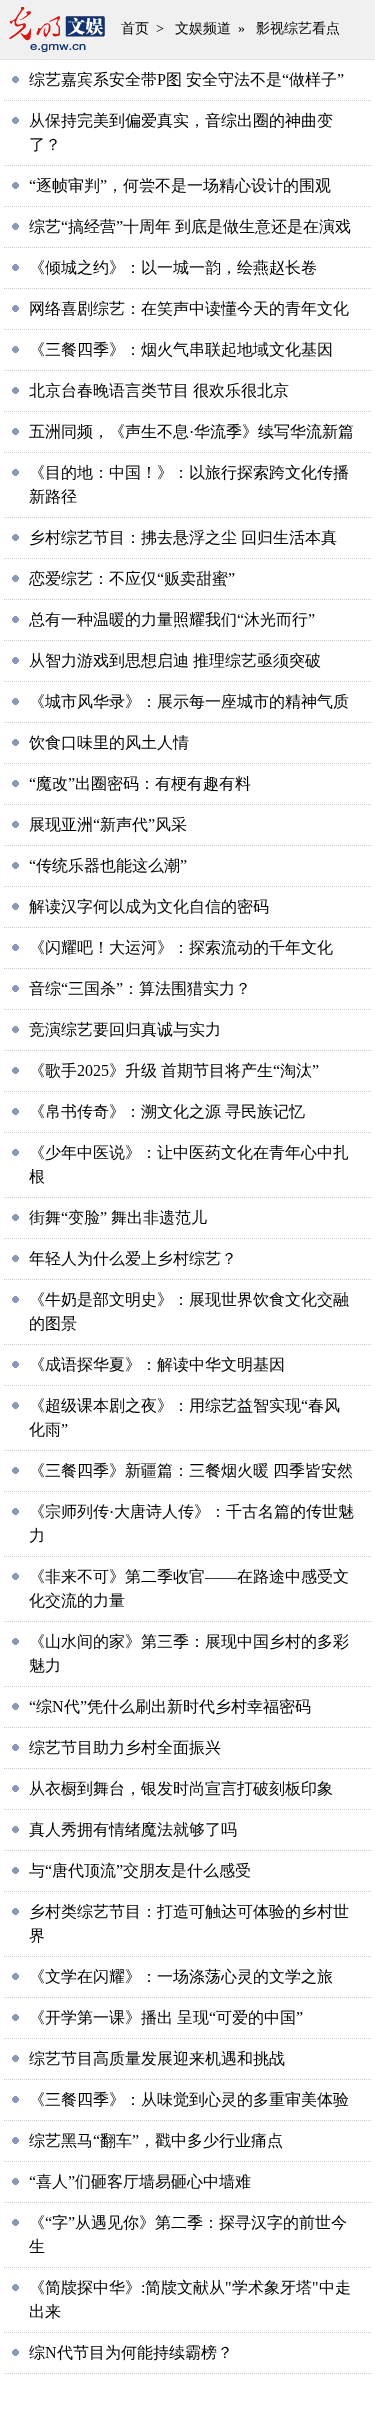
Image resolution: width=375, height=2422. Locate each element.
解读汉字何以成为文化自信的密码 (149, 906)
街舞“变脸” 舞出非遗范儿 (118, 1217)
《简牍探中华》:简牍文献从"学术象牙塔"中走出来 (190, 2299)
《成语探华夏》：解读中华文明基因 (157, 1364)
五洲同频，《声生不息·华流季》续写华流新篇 (191, 431)
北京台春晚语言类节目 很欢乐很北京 (159, 390)
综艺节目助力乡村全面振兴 (125, 1747)
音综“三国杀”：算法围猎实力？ (140, 988)
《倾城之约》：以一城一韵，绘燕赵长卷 (173, 267)
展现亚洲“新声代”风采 (108, 824)
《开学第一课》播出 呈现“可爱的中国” (166, 2017)
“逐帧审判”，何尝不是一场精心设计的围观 (180, 185)
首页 (135, 28)
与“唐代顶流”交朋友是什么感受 (140, 1870)
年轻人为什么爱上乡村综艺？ (133, 1258)
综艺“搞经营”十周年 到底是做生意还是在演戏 (190, 226)
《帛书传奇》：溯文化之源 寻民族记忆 (167, 1111)
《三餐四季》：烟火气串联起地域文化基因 (181, 349)
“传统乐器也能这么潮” (108, 865)
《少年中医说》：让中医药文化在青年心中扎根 (189, 1164)
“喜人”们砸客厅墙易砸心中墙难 (140, 2181)
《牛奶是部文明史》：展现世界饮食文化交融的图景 (189, 1311)
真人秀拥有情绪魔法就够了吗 (133, 1829)
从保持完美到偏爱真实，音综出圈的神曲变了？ (181, 132)
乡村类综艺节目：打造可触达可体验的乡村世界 (189, 1923)
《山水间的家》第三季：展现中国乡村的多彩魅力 (189, 1653)
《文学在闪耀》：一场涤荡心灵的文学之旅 (181, 1976)
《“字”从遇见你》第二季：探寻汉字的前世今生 (188, 2234)
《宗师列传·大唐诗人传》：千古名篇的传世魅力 (191, 1523)
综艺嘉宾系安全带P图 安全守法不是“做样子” (186, 79)
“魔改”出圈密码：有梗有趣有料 (140, 783)
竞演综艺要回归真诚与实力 (125, 1029)
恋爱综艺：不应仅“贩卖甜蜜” (132, 578)
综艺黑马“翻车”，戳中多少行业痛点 (156, 2140)
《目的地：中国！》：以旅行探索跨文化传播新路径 (189, 484)
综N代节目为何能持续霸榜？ (131, 2352)
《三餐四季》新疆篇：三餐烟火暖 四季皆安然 (191, 1470)
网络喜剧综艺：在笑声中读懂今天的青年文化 (189, 308)
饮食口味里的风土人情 (109, 742)
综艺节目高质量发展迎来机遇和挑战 (157, 2058)
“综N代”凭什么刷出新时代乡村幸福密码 (170, 1706)
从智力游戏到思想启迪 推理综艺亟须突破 (175, 660)
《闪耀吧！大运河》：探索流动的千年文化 (181, 947)
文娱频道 (203, 28)
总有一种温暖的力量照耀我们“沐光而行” (172, 619)
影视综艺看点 (298, 28)
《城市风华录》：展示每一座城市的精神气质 (189, 701)
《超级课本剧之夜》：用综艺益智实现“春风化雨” (184, 1417)
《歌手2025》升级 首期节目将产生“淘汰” (174, 1070)
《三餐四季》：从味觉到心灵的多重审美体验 (189, 2099)
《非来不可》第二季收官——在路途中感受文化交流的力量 (189, 1588)
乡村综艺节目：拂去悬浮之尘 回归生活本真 (183, 537)
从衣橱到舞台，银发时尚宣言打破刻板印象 (181, 1788)
